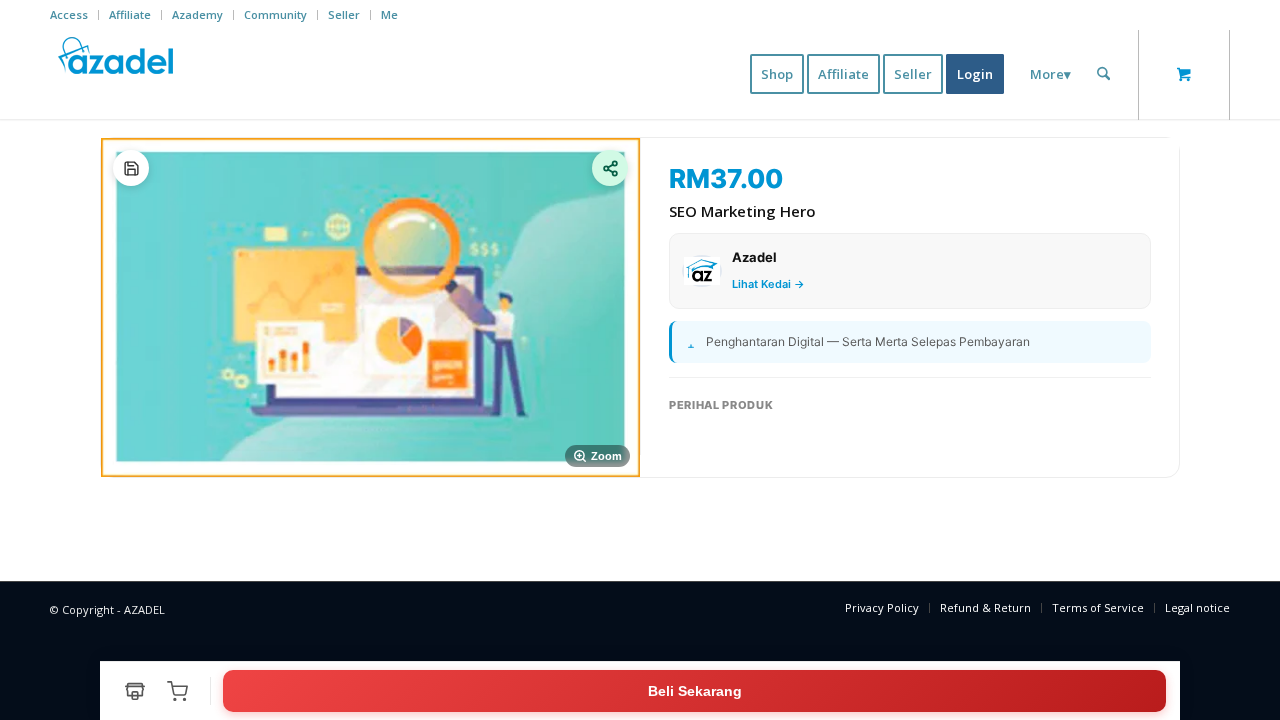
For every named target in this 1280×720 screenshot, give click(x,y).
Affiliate (130, 14)
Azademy (197, 14)
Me (389, 14)
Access (69, 14)
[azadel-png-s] (117, 74)
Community (275, 14)
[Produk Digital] (131, 168)
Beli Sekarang (695, 691)
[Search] (1103, 74)
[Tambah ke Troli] (177, 691)
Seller (344, 14)
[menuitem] (74, 15)
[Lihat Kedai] (135, 691)
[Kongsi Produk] (610, 168)
